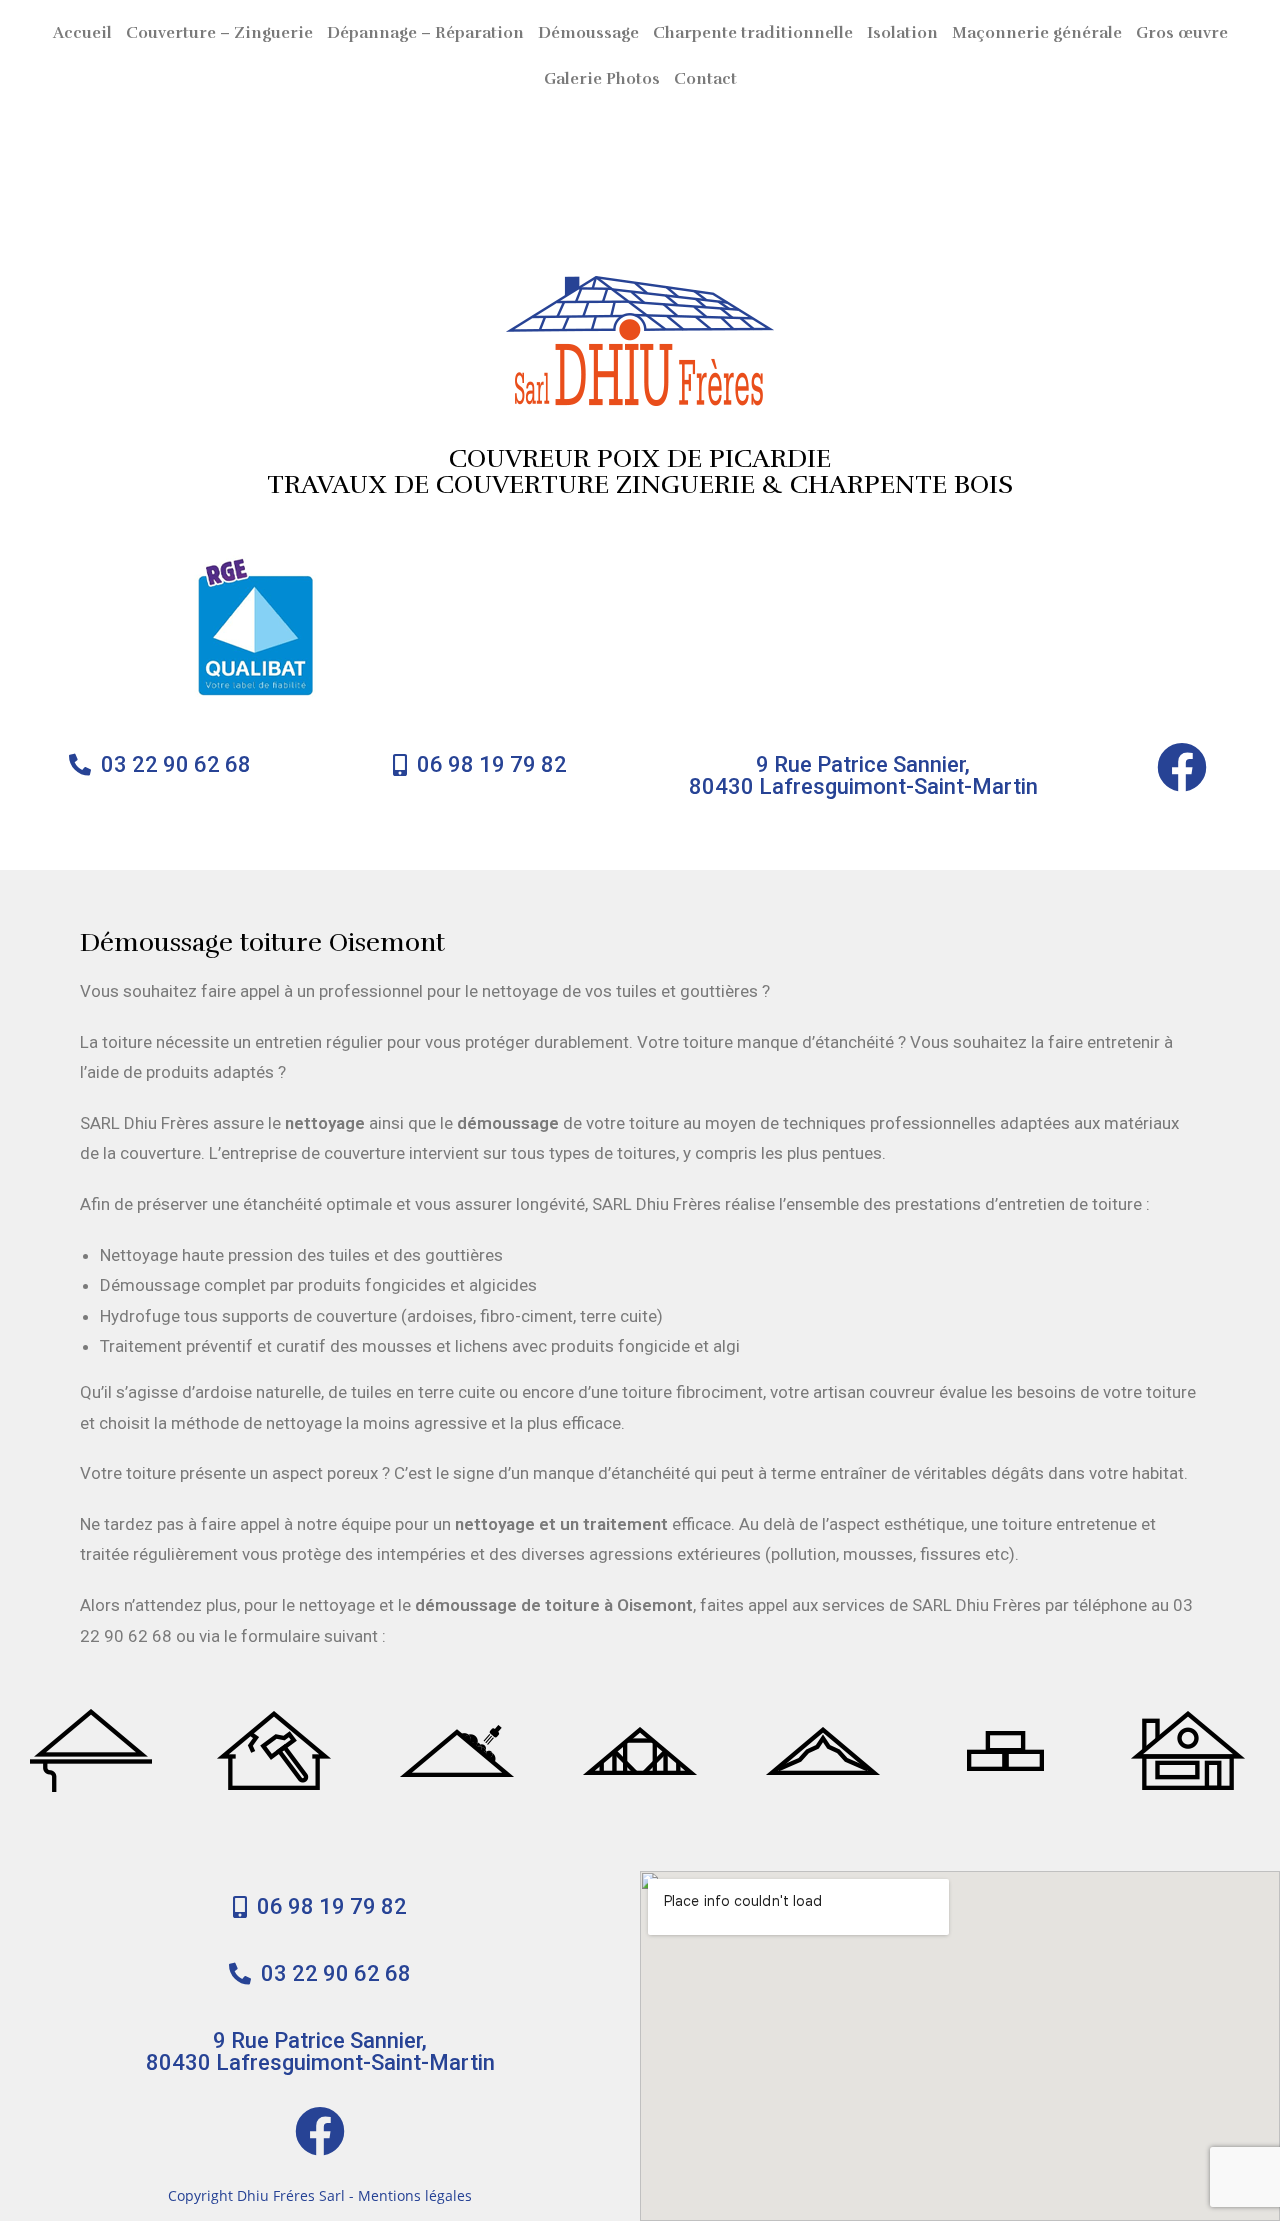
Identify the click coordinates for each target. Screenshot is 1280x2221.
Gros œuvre (1182, 33)
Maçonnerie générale (1037, 33)
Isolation (902, 33)
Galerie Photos (602, 79)
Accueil (82, 33)
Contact (705, 79)
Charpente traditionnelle (753, 33)
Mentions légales (415, 2195)
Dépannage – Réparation (425, 33)
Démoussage (588, 33)
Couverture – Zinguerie (219, 33)
